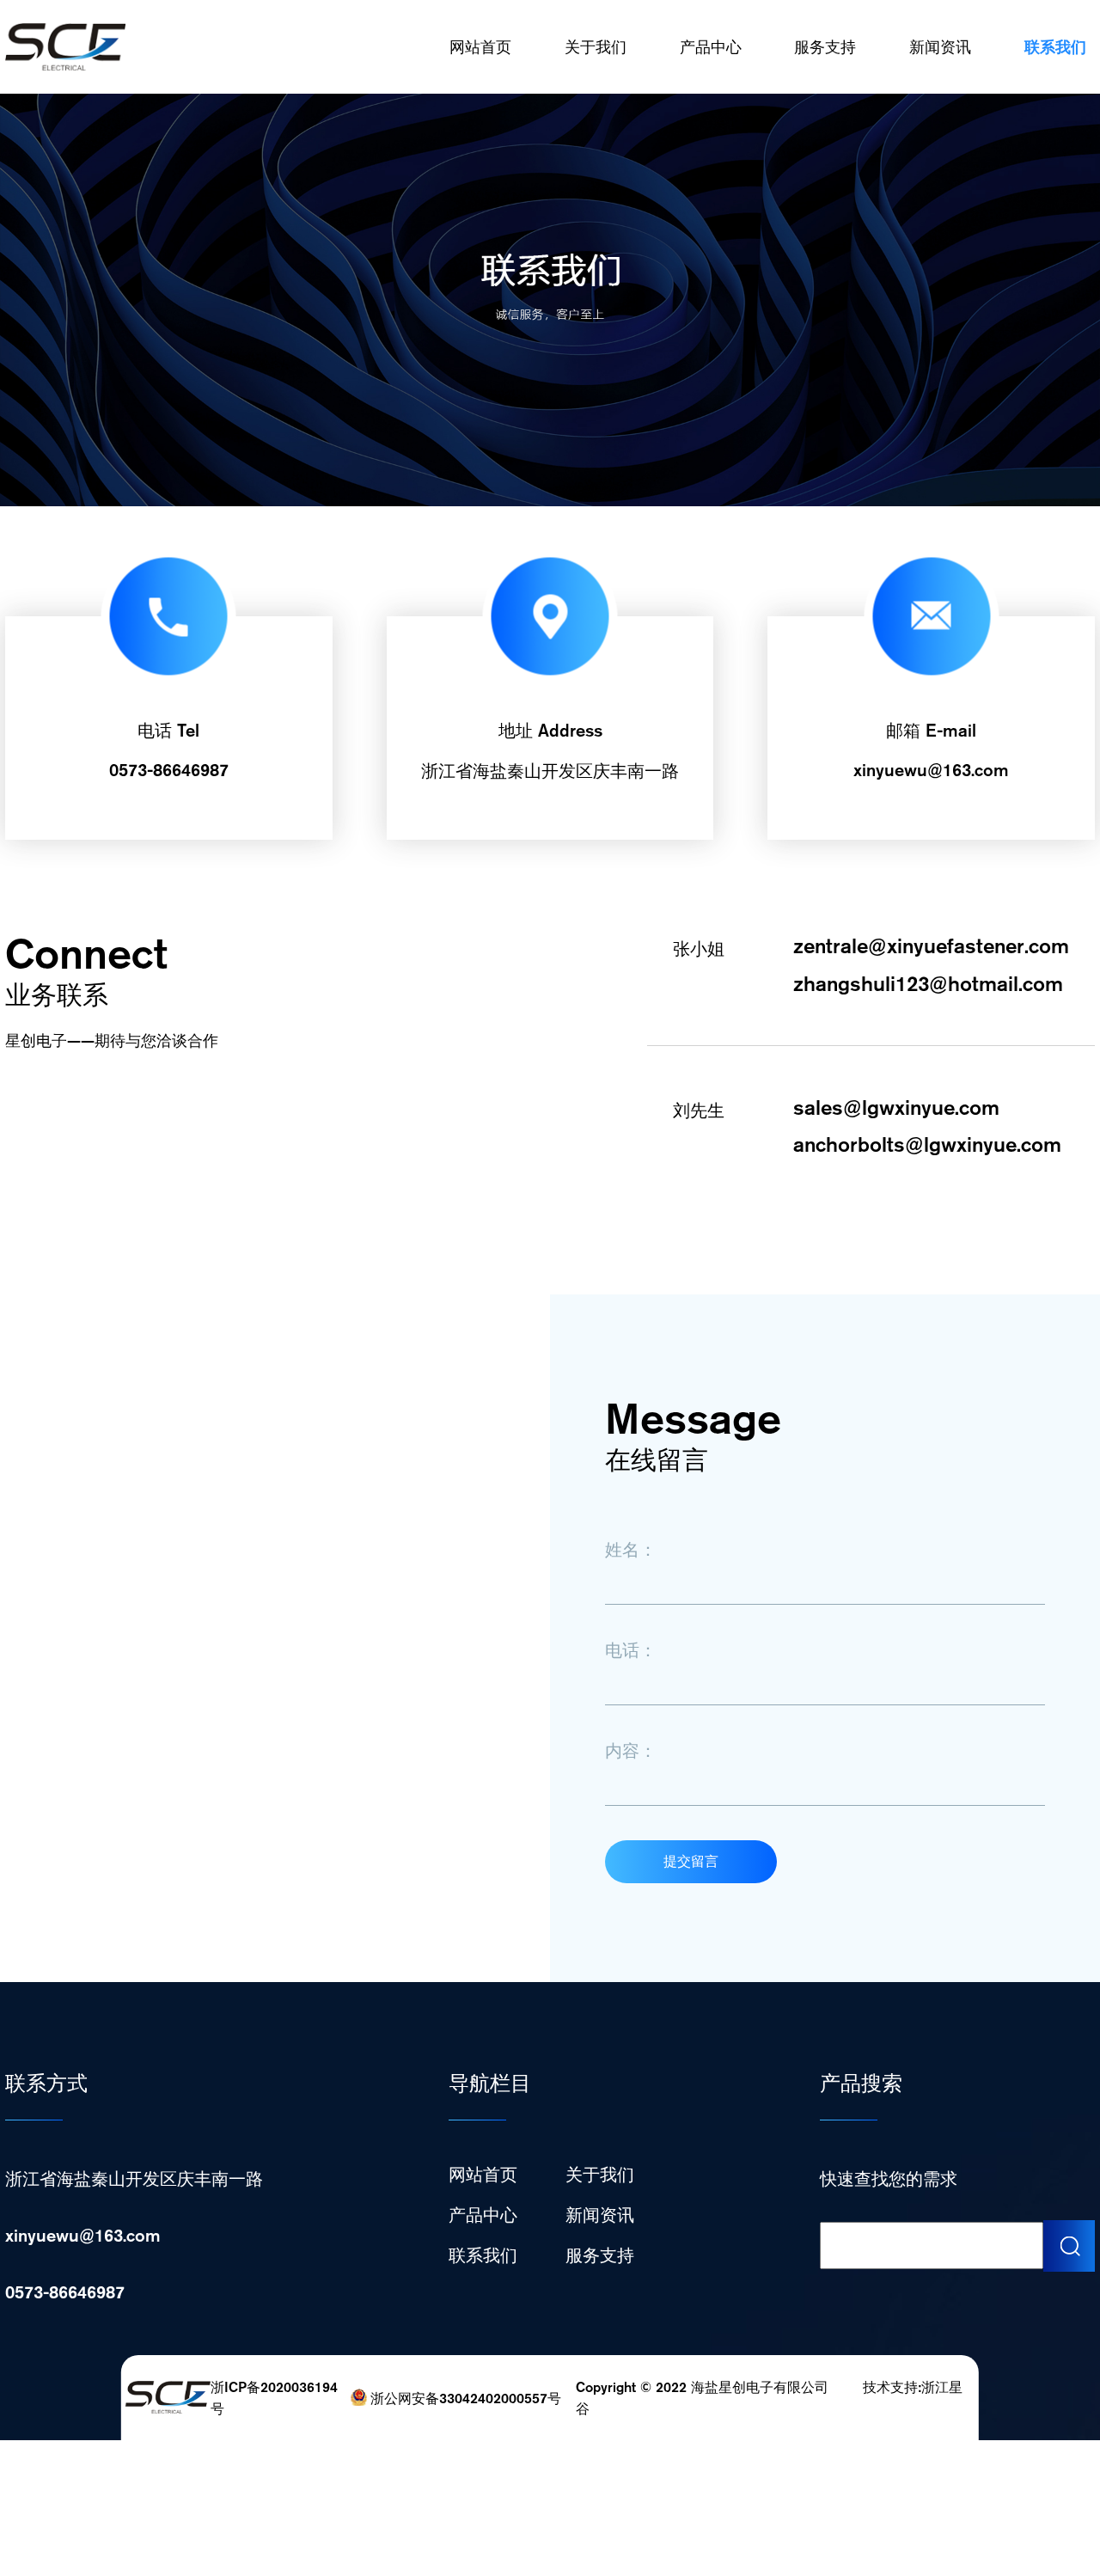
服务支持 (825, 47)
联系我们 (1055, 47)
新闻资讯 (940, 47)
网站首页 (480, 47)
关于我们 (596, 47)
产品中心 (711, 47)
